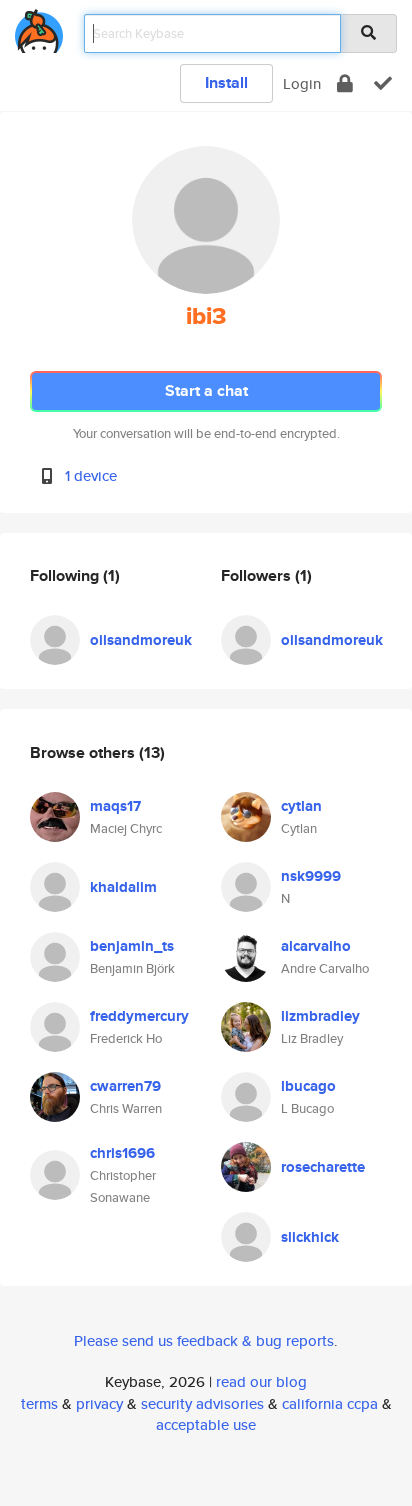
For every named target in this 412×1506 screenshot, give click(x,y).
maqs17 (115, 806)
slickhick (310, 1237)
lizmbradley (320, 1016)
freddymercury (139, 1016)
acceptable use (206, 1424)
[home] (39, 27)
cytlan (301, 806)
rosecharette (323, 1167)
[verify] (383, 83)
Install (226, 82)
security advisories (202, 1403)
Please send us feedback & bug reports (204, 1340)
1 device (91, 475)
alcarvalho (316, 946)
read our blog (261, 1381)
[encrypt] (345, 83)
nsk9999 (311, 876)
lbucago (308, 1086)
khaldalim (123, 887)
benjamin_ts (132, 946)
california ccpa (330, 1403)
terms (39, 1403)
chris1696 (122, 1153)
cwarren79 (125, 1086)
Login (302, 83)
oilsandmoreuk (141, 640)
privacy (99, 1403)
